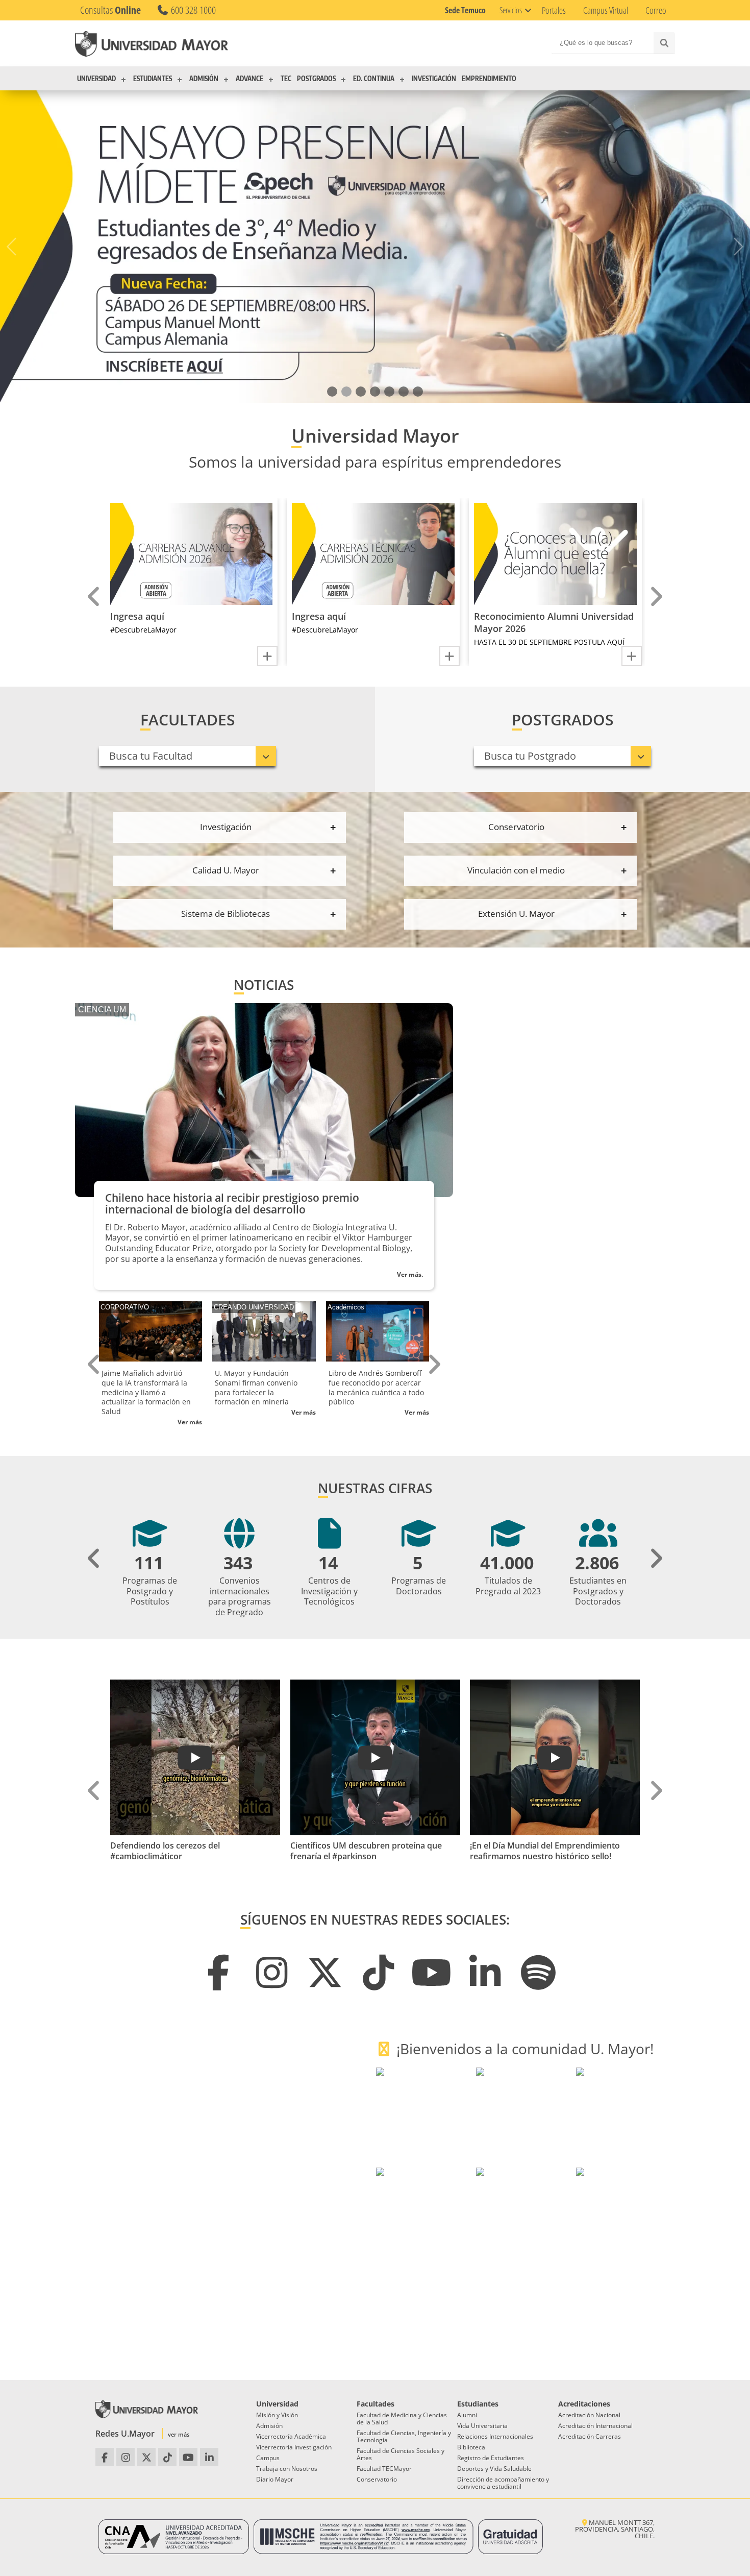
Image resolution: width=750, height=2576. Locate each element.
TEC (286, 79)
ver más (179, 2434)
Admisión (269, 2426)
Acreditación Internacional (595, 2426)
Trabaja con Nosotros (287, 2469)
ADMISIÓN (204, 79)
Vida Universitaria (482, 2426)
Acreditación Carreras (590, 2436)
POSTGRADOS (316, 79)
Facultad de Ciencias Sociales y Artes (401, 2454)
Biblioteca (471, 2447)
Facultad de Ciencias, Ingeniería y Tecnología (404, 2436)
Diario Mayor (275, 2479)
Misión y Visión (277, 2415)
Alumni (467, 2415)
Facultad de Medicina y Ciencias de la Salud (402, 2419)
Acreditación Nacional (589, 2415)
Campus (268, 2458)
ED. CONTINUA (374, 79)
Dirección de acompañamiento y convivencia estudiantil (503, 2483)
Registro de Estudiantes (491, 2458)
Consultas (110, 10)
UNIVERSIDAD (96, 79)
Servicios (511, 10)
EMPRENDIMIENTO (489, 79)
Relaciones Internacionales (495, 2436)
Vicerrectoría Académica (291, 2436)
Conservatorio (377, 2479)
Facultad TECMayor (384, 2469)
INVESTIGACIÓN (434, 79)
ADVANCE (249, 79)
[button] (332, 392)
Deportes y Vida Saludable (494, 2469)
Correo (656, 10)
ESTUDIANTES (153, 79)
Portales (554, 10)
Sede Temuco (465, 10)
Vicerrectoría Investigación (294, 2447)
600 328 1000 (192, 10)
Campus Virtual (606, 10)
